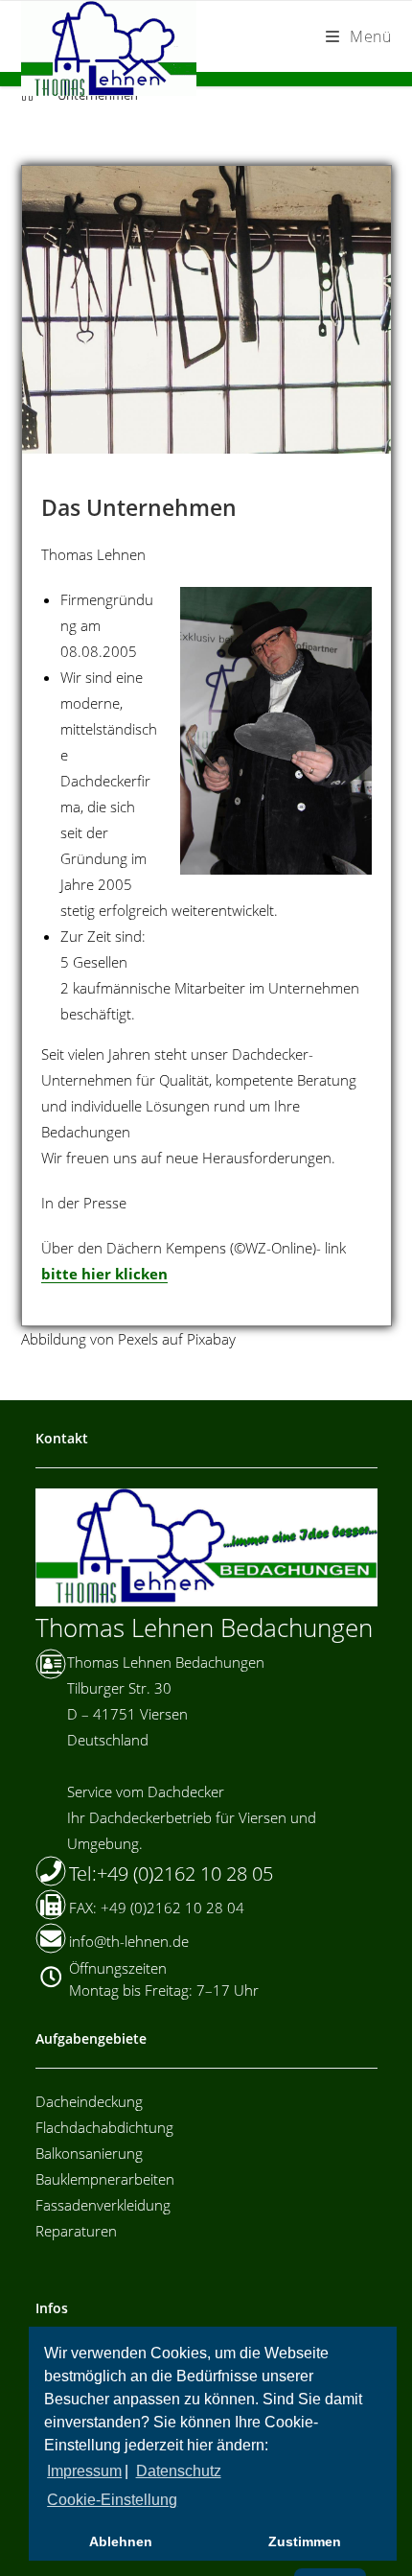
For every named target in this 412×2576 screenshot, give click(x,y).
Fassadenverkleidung (103, 2205)
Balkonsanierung (89, 2153)
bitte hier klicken (104, 1274)
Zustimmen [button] (305, 2541)
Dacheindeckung (89, 2101)
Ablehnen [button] (121, 2541)
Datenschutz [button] (179, 2471)
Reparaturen (76, 2231)
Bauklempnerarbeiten (105, 2179)
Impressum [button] (84, 2471)
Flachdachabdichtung (104, 2127)
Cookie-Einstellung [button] (112, 2500)
